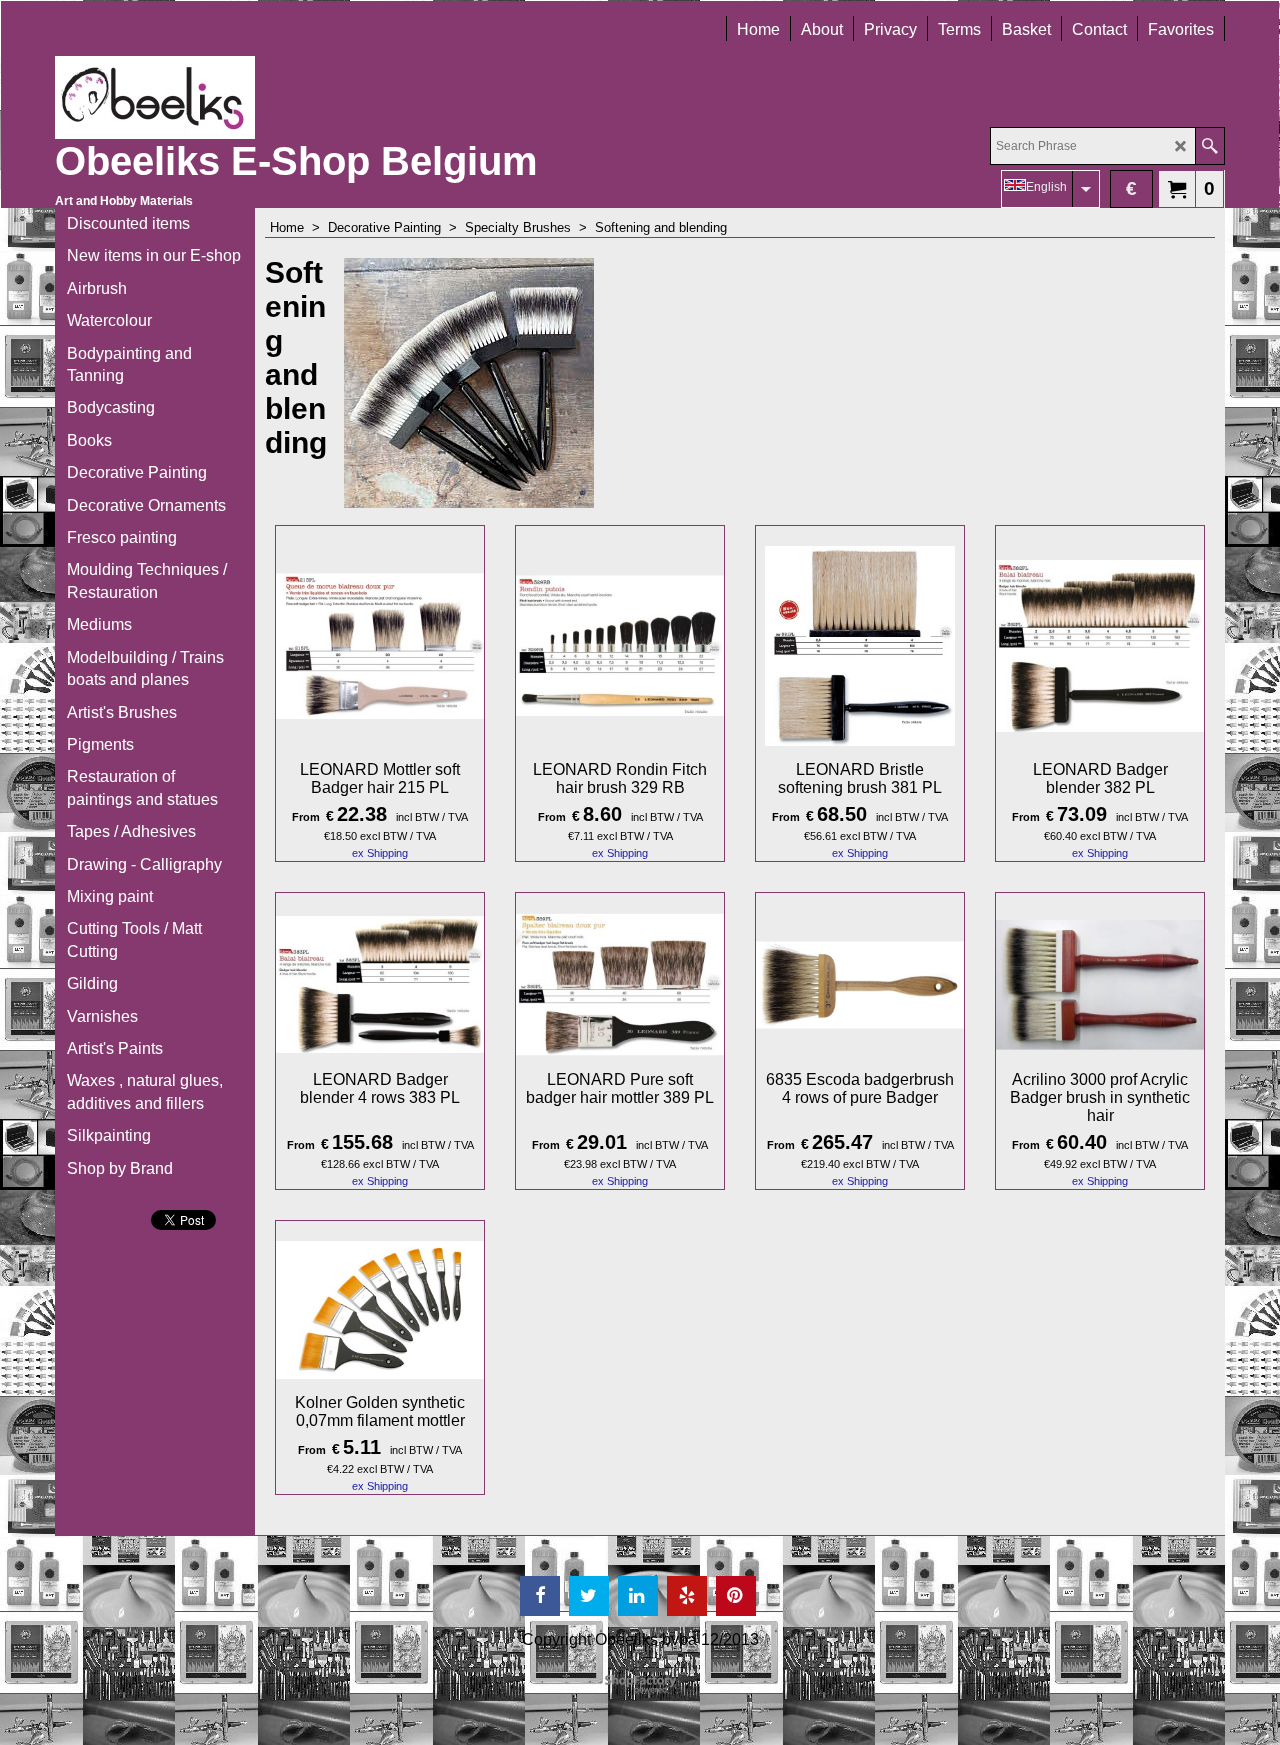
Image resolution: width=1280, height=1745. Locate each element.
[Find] (1209, 146)
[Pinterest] (736, 1596)
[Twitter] (589, 1596)
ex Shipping (380, 853)
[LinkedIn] (638, 1596)
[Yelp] (687, 1596)
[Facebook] (540, 1596)
